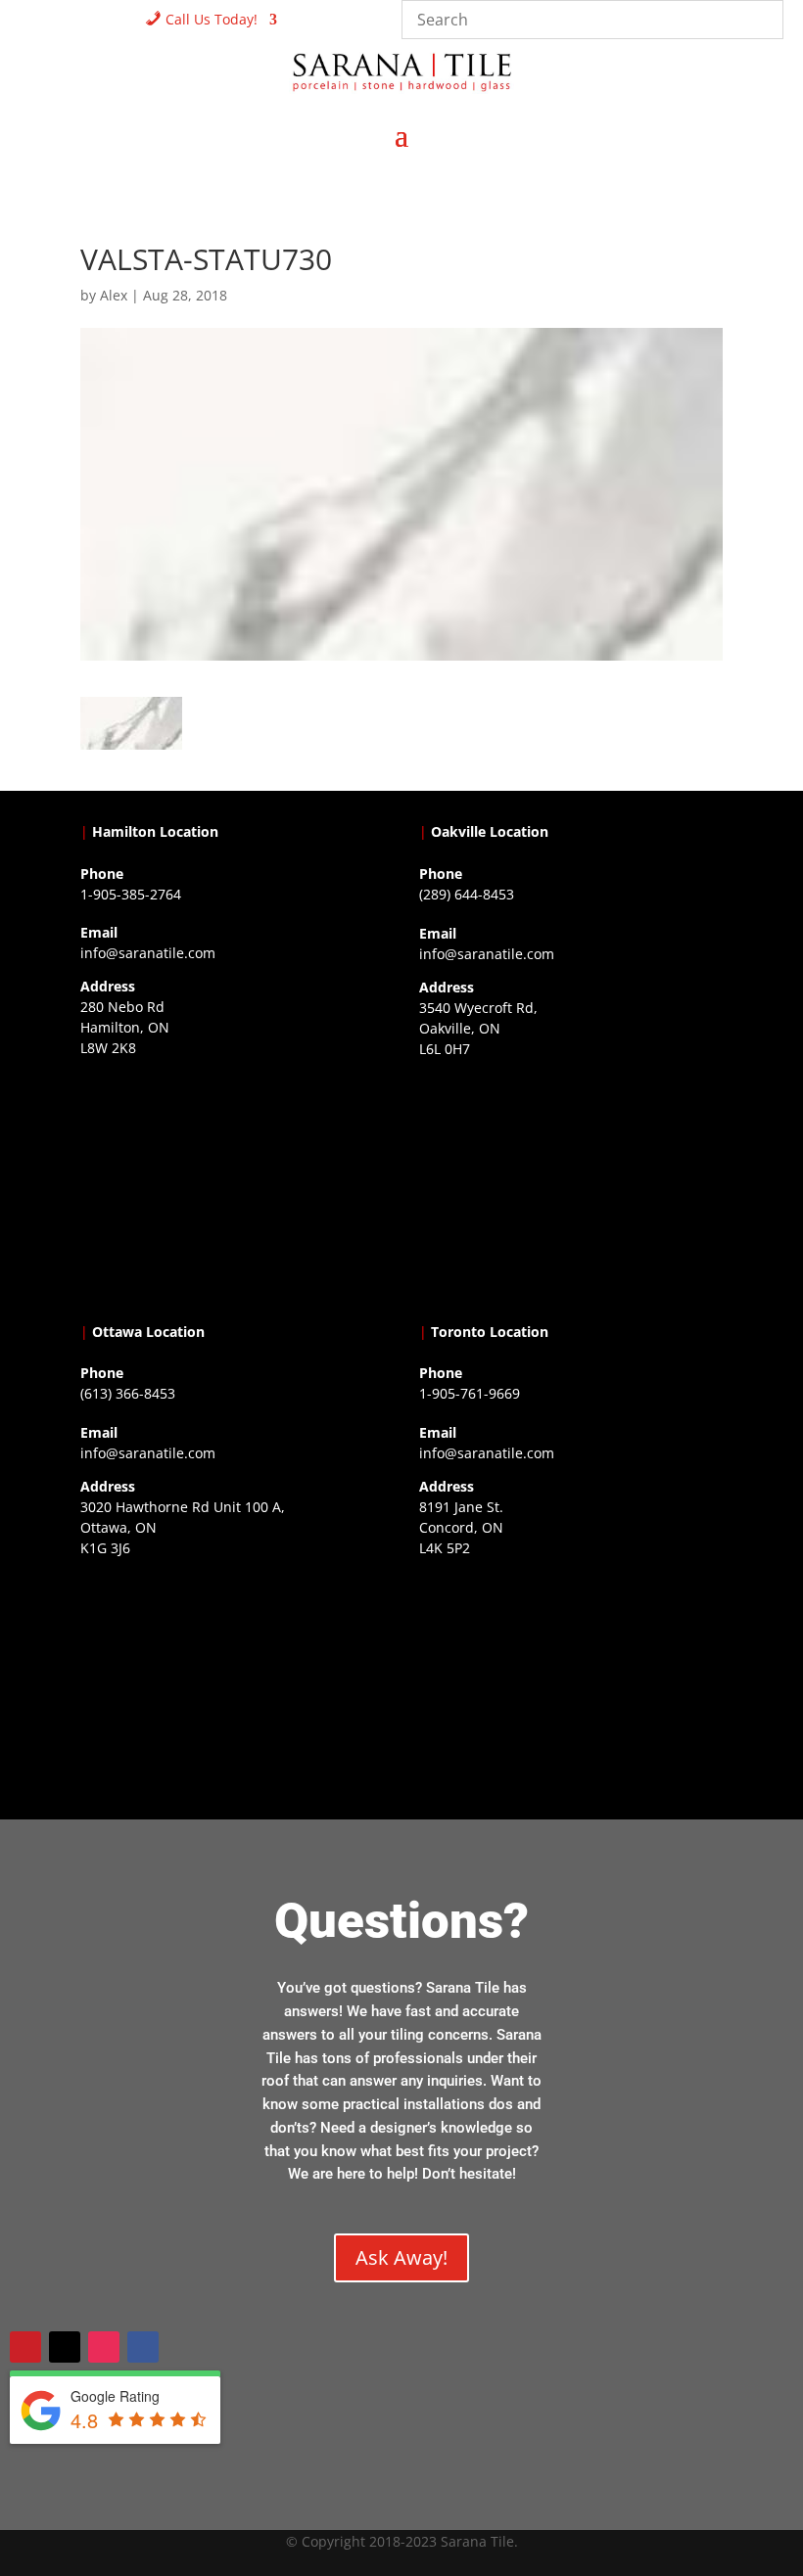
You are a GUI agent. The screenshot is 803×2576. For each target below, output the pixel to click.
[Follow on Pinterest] (25, 2347)
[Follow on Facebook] (143, 2347)
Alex (114, 295)
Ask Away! (401, 2257)
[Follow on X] (65, 2347)
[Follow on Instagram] (104, 2347)
